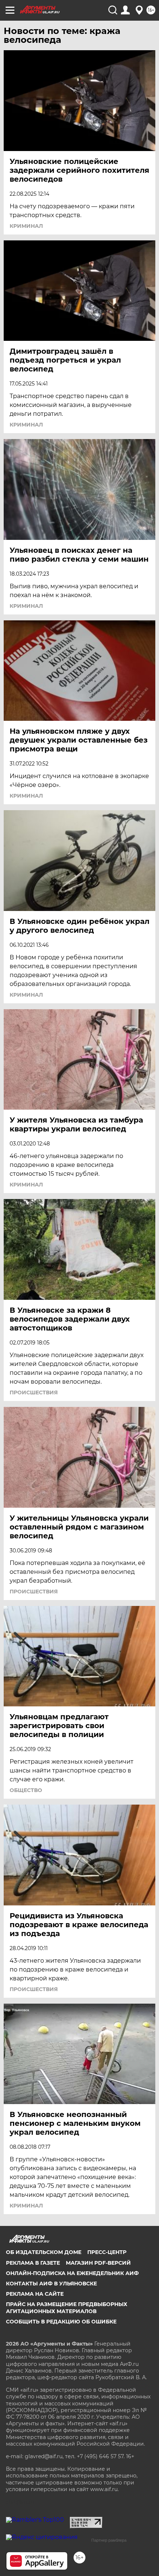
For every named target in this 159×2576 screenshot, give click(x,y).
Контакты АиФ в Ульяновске (51, 2284)
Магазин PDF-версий (98, 2263)
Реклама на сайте (35, 2294)
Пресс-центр (107, 2252)
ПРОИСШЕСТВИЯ (34, 1393)
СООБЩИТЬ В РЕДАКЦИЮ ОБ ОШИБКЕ (61, 2322)
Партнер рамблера (109, 2540)
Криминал (26, 226)
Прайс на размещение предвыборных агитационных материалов (67, 2308)
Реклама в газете (33, 2263)
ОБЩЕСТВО (26, 1790)
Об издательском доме (44, 2252)
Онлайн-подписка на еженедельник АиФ (72, 2273)
